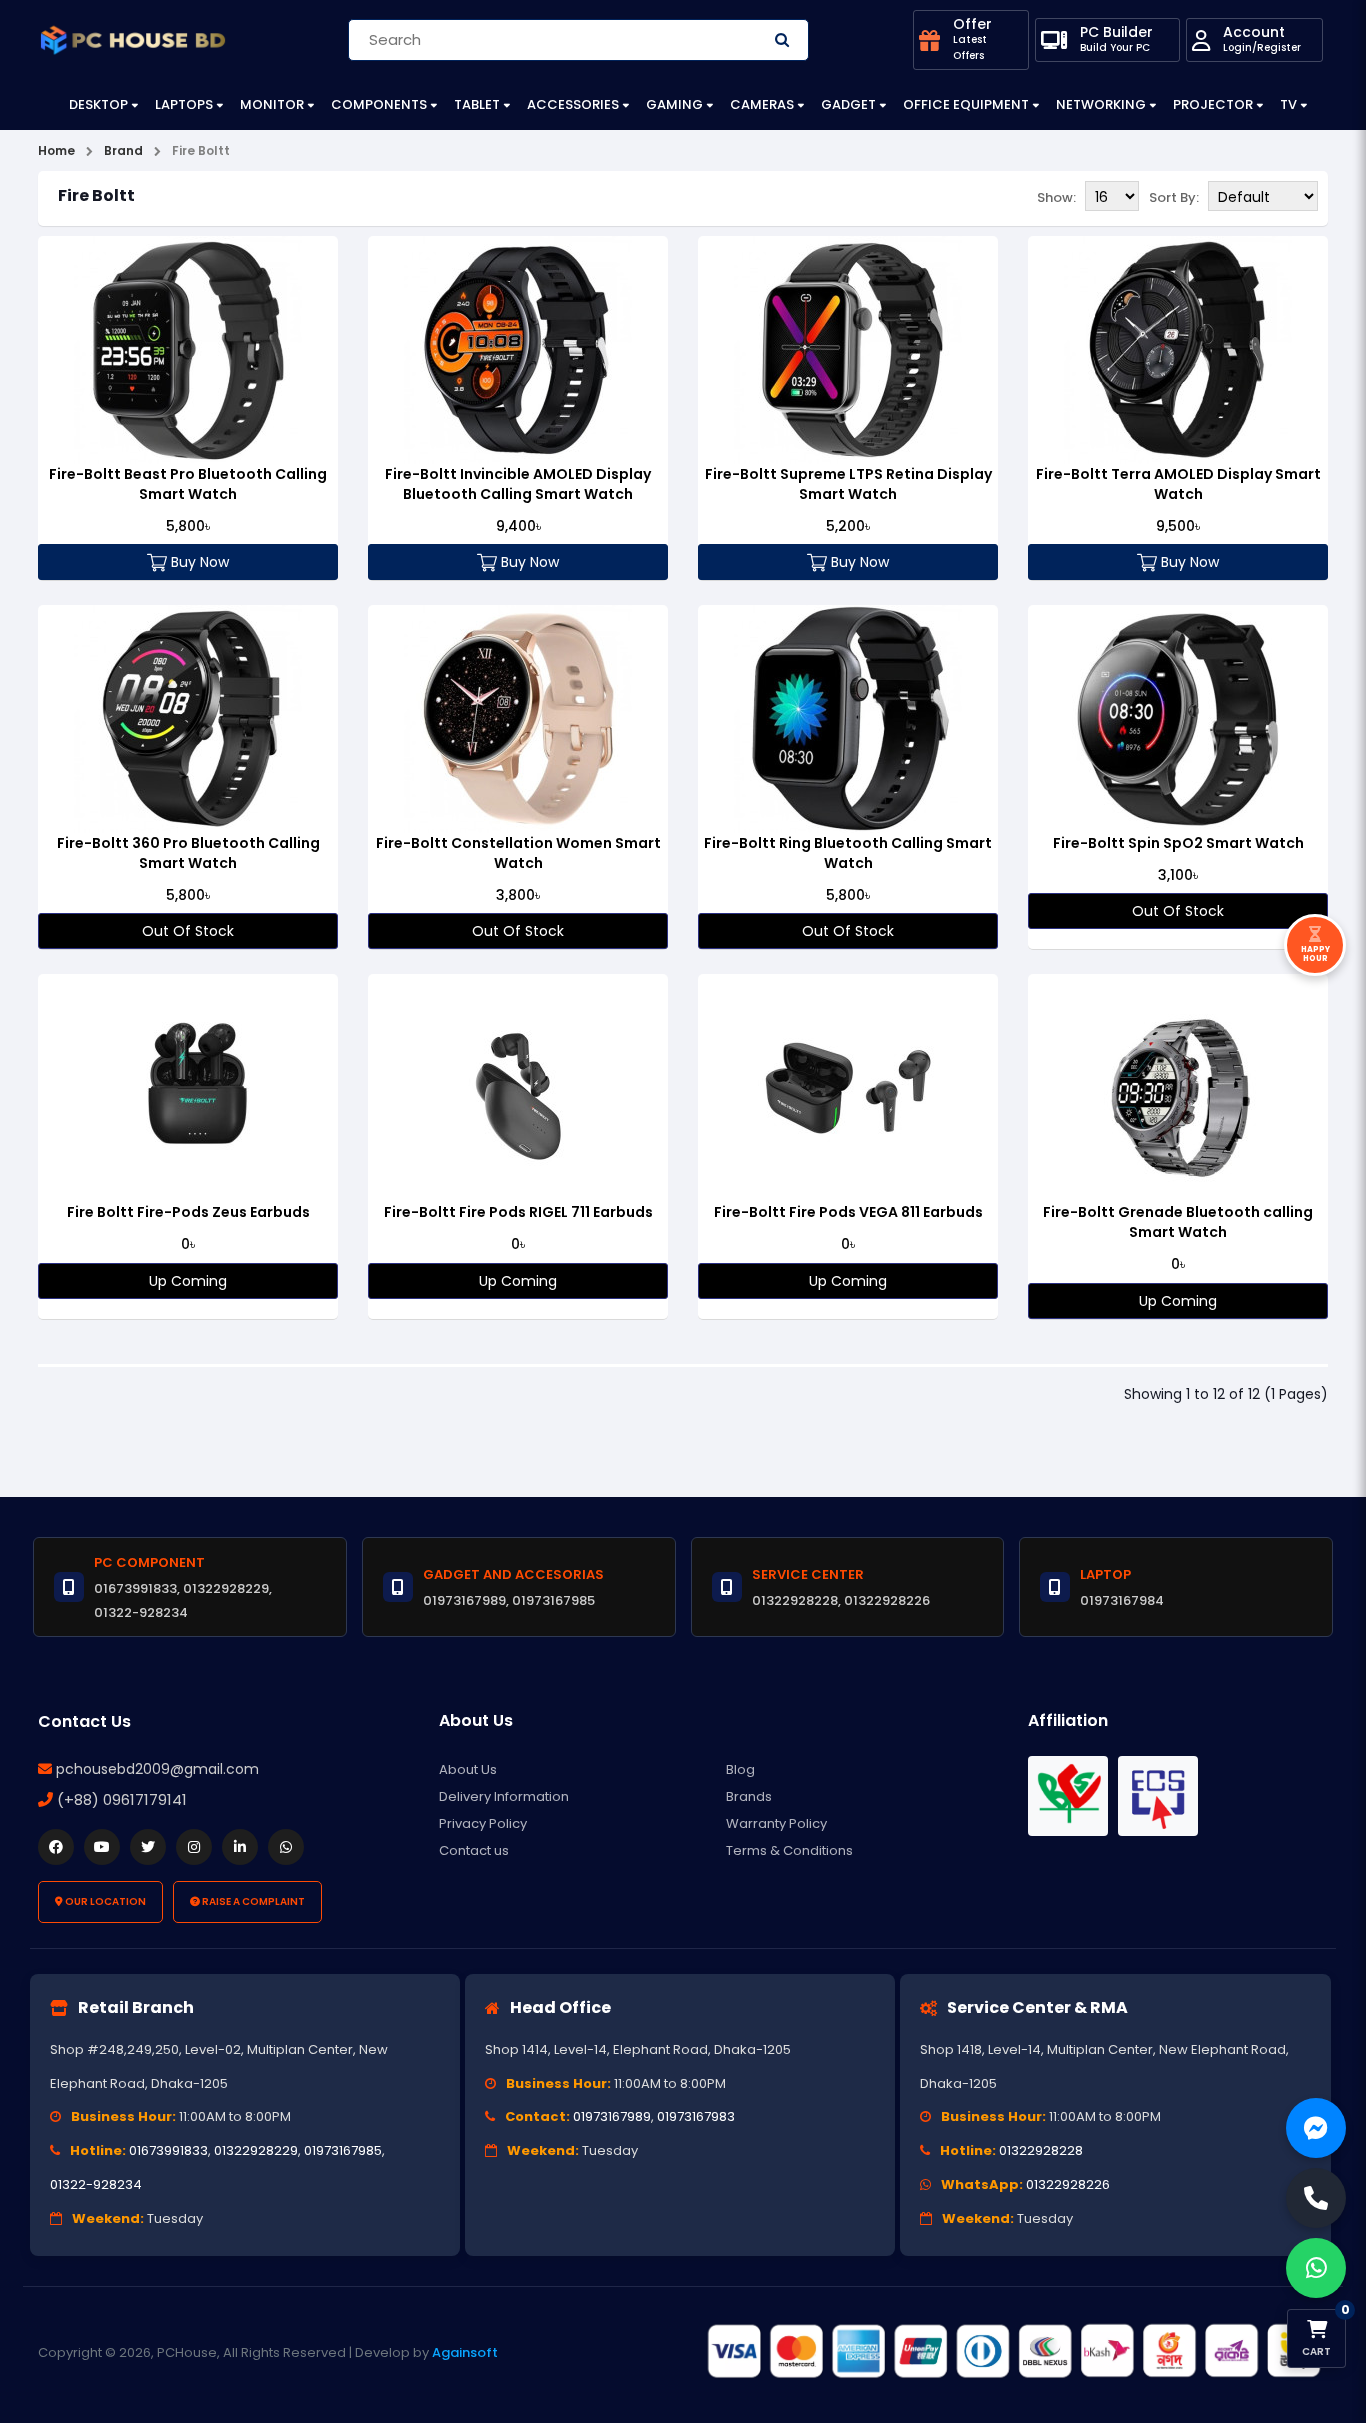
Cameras (762, 104)
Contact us (474, 1850)
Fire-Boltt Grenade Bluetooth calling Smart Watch (1178, 1222)
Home (56, 150)
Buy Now (198, 562)
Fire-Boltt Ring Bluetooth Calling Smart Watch (848, 853)
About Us (468, 1769)
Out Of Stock (188, 931)
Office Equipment (966, 104)
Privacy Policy (483, 1823)
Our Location (104, 1901)
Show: (1056, 197)
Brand (123, 150)
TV (1288, 104)
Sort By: (1174, 197)
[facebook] (56, 1847)
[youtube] (102, 1847)
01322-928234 (96, 2184)
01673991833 (168, 2150)
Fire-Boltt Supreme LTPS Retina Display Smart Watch (848, 484)
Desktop (98, 104)
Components (379, 104)
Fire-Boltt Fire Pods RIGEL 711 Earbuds (518, 1212)
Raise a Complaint (252, 1901)
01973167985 (343, 2150)
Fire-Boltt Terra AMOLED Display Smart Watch (1178, 484)
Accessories (573, 104)
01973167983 (696, 2116)
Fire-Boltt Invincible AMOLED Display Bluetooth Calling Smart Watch (518, 484)
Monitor (272, 104)
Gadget (848, 104)
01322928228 (1041, 2150)
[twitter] (148, 1847)
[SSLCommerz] (1013, 2351)
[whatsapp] (286, 1847)
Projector (1213, 104)
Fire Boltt (201, 150)
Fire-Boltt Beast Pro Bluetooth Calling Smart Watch (188, 484)
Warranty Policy (776, 1823)
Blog (740, 1769)
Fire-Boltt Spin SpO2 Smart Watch (1178, 843)
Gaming (674, 104)
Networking (1101, 104)
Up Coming (188, 1281)
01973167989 (612, 2116)
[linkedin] (240, 1847)
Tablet (477, 104)
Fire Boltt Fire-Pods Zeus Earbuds (188, 1212)
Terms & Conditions (789, 1850)
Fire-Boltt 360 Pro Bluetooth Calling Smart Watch (188, 853)
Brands (749, 1796)
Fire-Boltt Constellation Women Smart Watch (518, 853)
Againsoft (465, 2352)
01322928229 (256, 2150)
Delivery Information (504, 1796)
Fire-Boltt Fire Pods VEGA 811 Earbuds (848, 1212)
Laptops (184, 104)
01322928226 (1068, 2184)
